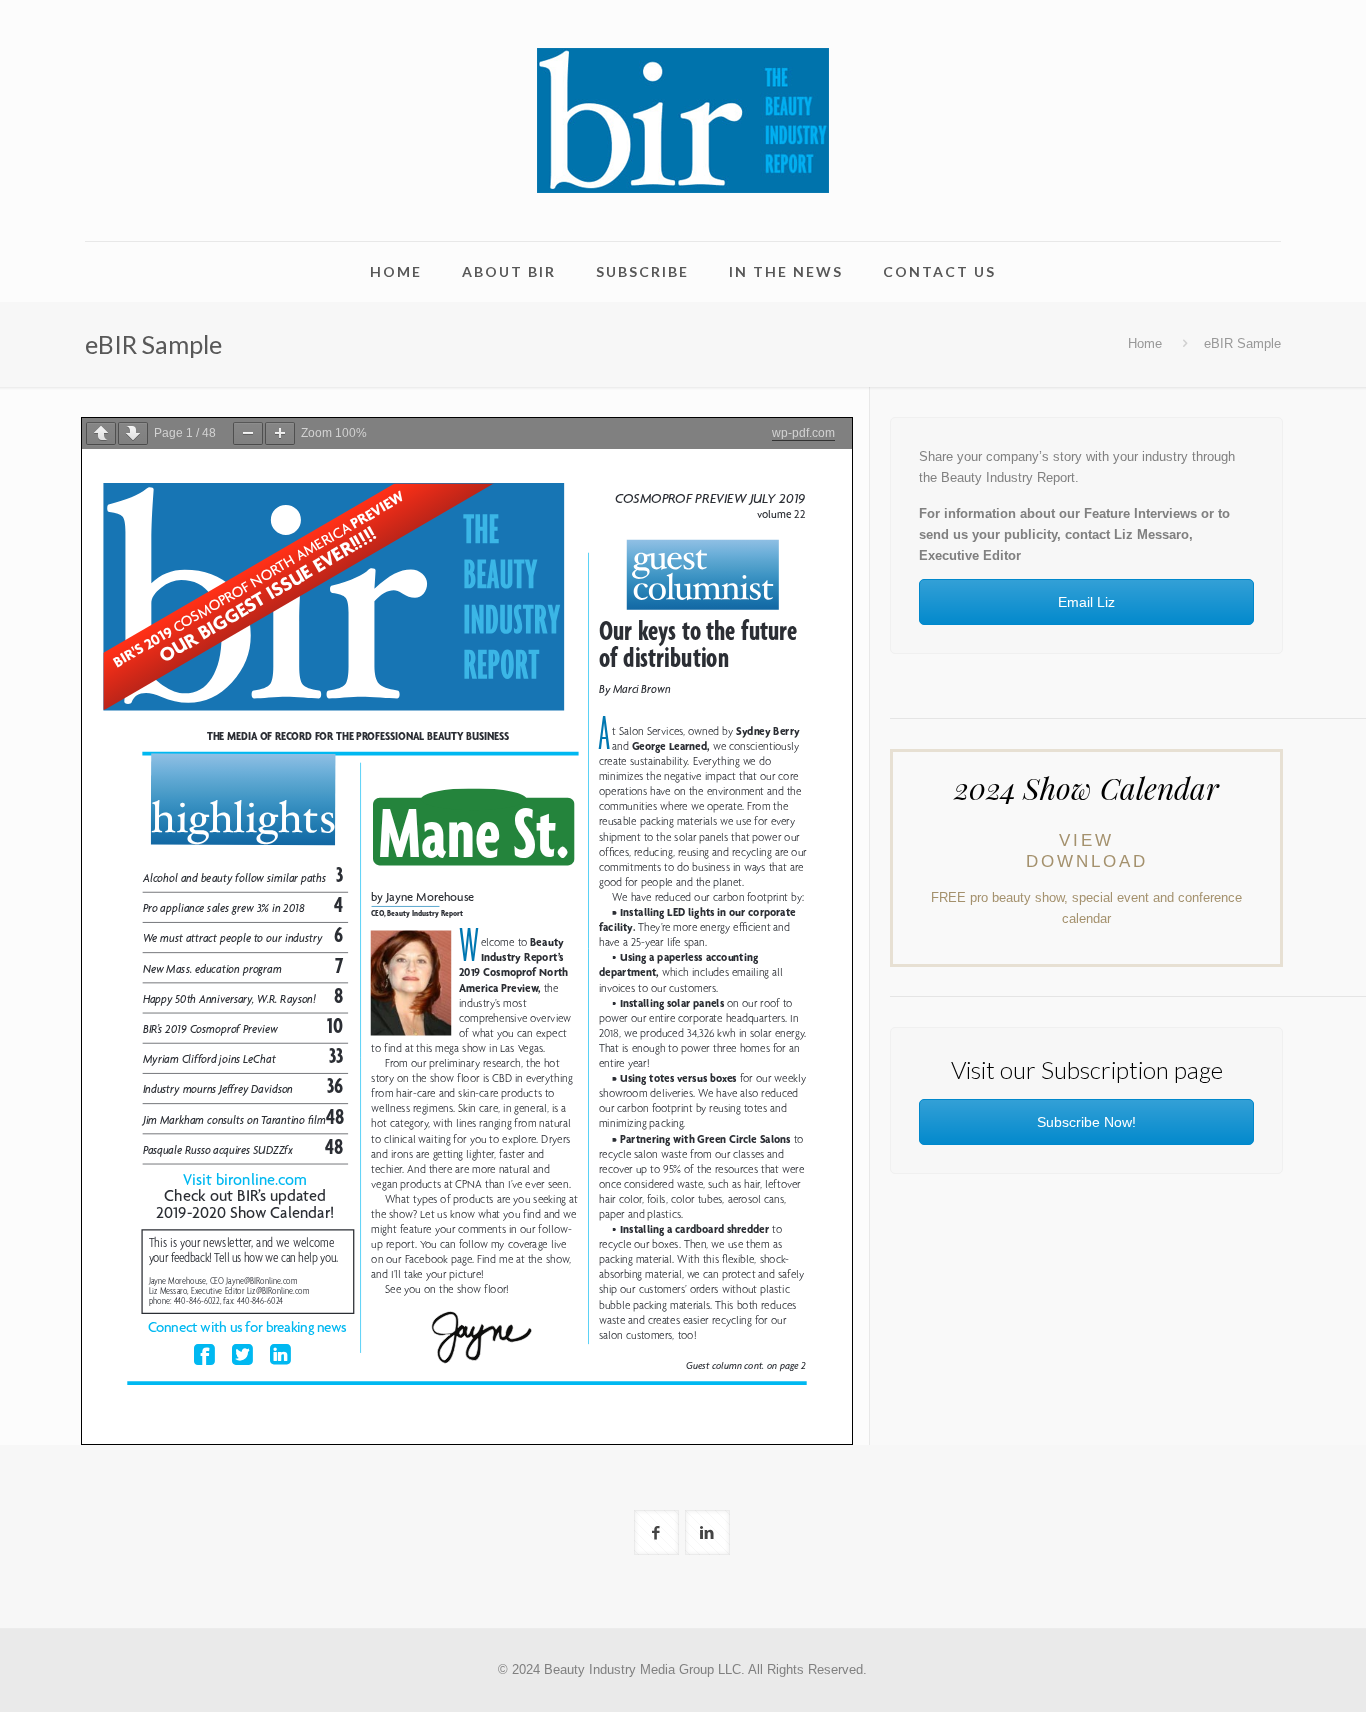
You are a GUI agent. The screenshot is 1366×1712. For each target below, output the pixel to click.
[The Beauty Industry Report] (683, 120)
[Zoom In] (280, 433)
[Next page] (133, 433)
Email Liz (1086, 602)
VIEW (1086, 840)
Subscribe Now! (1086, 1122)
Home (1145, 343)
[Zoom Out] (248, 433)
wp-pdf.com (803, 433)
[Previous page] (101, 433)
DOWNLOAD (1087, 861)
